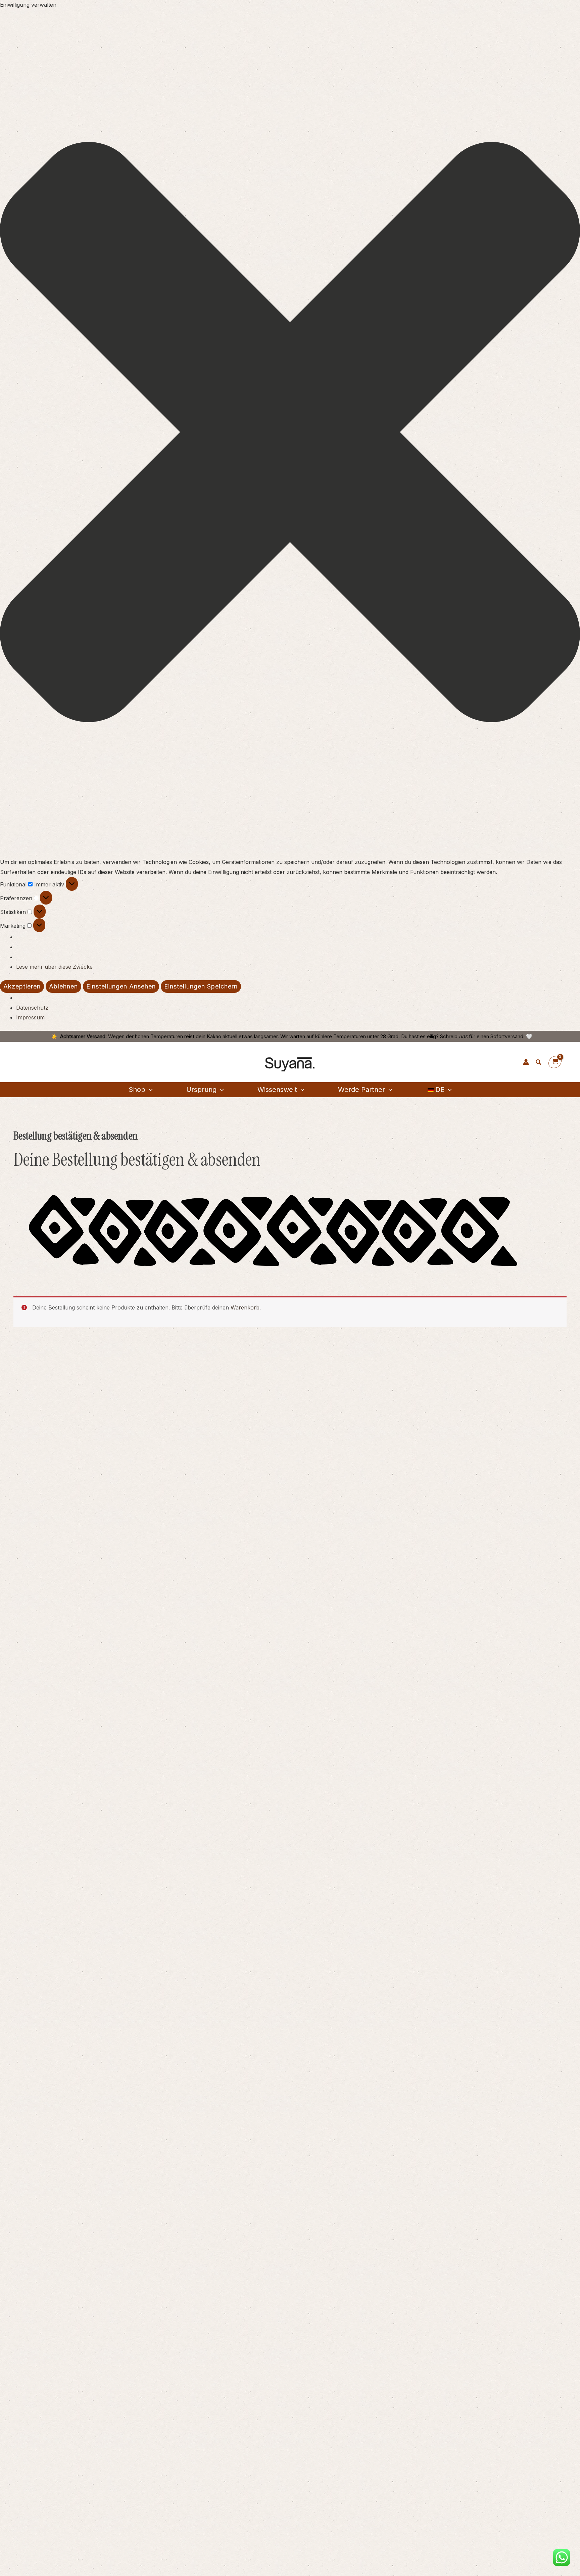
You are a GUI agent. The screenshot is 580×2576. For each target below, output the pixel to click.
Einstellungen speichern (201, 986)
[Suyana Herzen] (513, 1062)
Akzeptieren (22, 986)
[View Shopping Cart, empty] (555, 1062)
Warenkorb (245, 1307)
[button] (290, 434)
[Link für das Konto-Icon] (526, 1062)
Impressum (30, 1017)
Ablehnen (63, 986)
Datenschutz (32, 1008)
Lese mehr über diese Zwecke (54, 967)
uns (463, 1036)
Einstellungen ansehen (121, 986)
